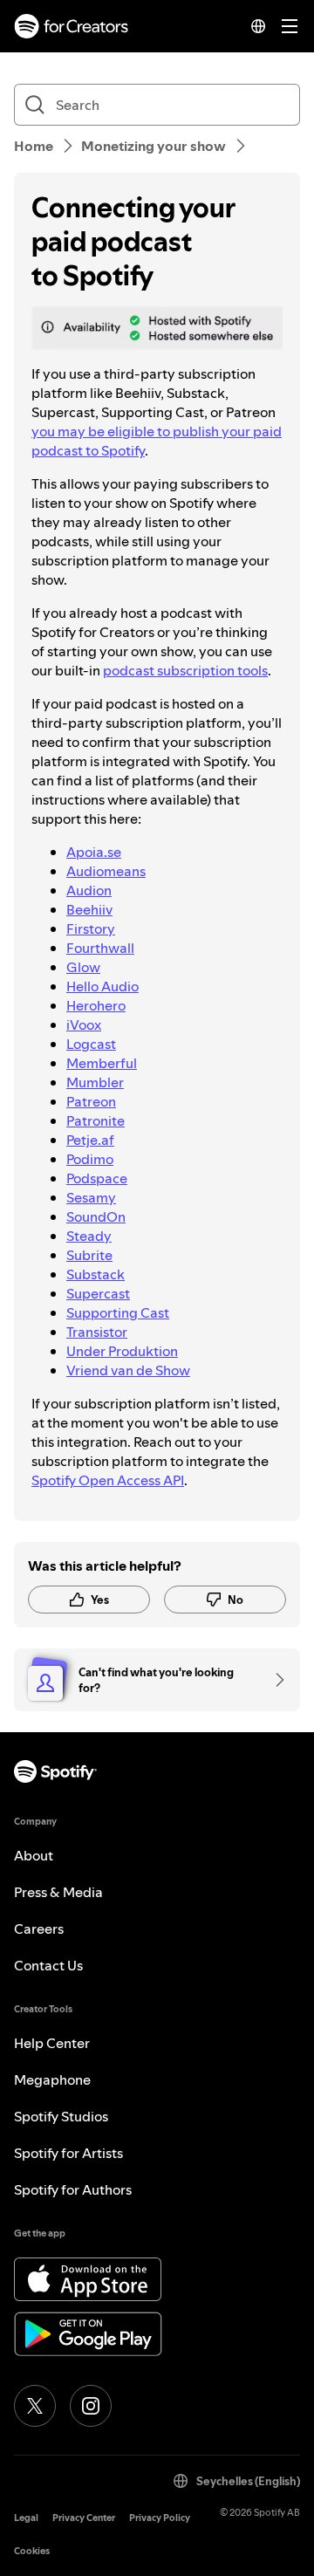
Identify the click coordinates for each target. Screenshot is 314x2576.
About (34, 1855)
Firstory (91, 928)
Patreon (91, 1101)
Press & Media (58, 1892)
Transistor (97, 1332)
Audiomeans (106, 871)
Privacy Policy (160, 2518)
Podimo (90, 1159)
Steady (89, 1236)
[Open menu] (290, 26)
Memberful (102, 1063)
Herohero (96, 1005)
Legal (26, 2518)
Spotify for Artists (68, 2153)
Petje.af (90, 1140)
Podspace (97, 1178)
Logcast (91, 1044)
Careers (39, 1929)
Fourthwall (100, 948)
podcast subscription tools (185, 670)
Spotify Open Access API (108, 1480)
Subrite (89, 1255)
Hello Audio (102, 986)
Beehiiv (89, 909)
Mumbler (95, 1082)
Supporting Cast (118, 1312)
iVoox (84, 1024)
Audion (89, 890)
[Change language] (258, 26)
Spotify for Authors (73, 2189)
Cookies (32, 2551)
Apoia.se (94, 852)
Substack (96, 1274)
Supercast (98, 1293)
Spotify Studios (61, 2116)
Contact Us (48, 1965)
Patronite (96, 1120)
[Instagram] (91, 2406)
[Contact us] (274, 1680)
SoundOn (96, 1216)
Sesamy (91, 1197)
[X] (35, 2406)
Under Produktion (122, 1351)
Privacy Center (84, 2518)
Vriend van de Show (128, 1370)
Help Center (52, 2043)
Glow (83, 967)
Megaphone (52, 2079)
